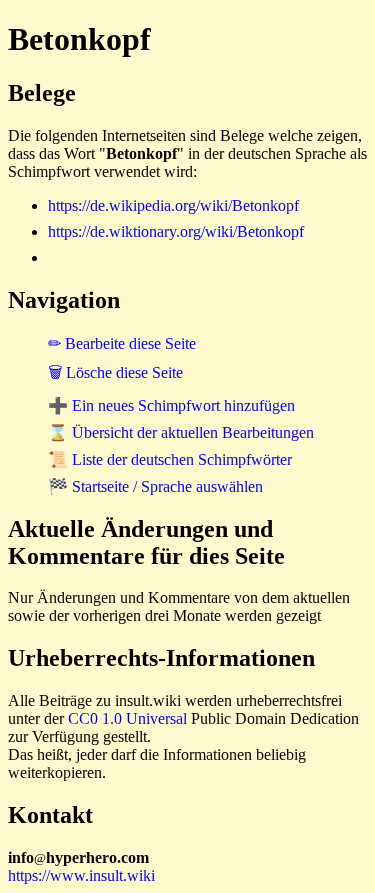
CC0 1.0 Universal (127, 718)
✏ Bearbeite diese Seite (122, 343)
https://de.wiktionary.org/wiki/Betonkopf (176, 231)
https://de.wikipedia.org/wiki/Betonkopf (173, 205)
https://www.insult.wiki (81, 875)
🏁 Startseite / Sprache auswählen (155, 486)
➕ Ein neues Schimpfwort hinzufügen (171, 405)
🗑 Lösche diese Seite (115, 372)
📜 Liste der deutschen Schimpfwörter (170, 459)
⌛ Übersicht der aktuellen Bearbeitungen (181, 432)
